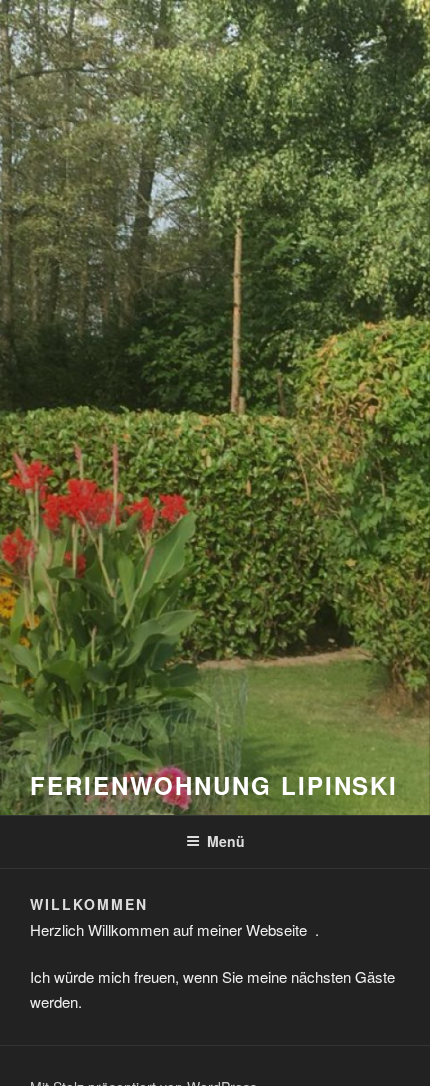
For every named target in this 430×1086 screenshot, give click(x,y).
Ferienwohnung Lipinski (214, 785)
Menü (226, 841)
